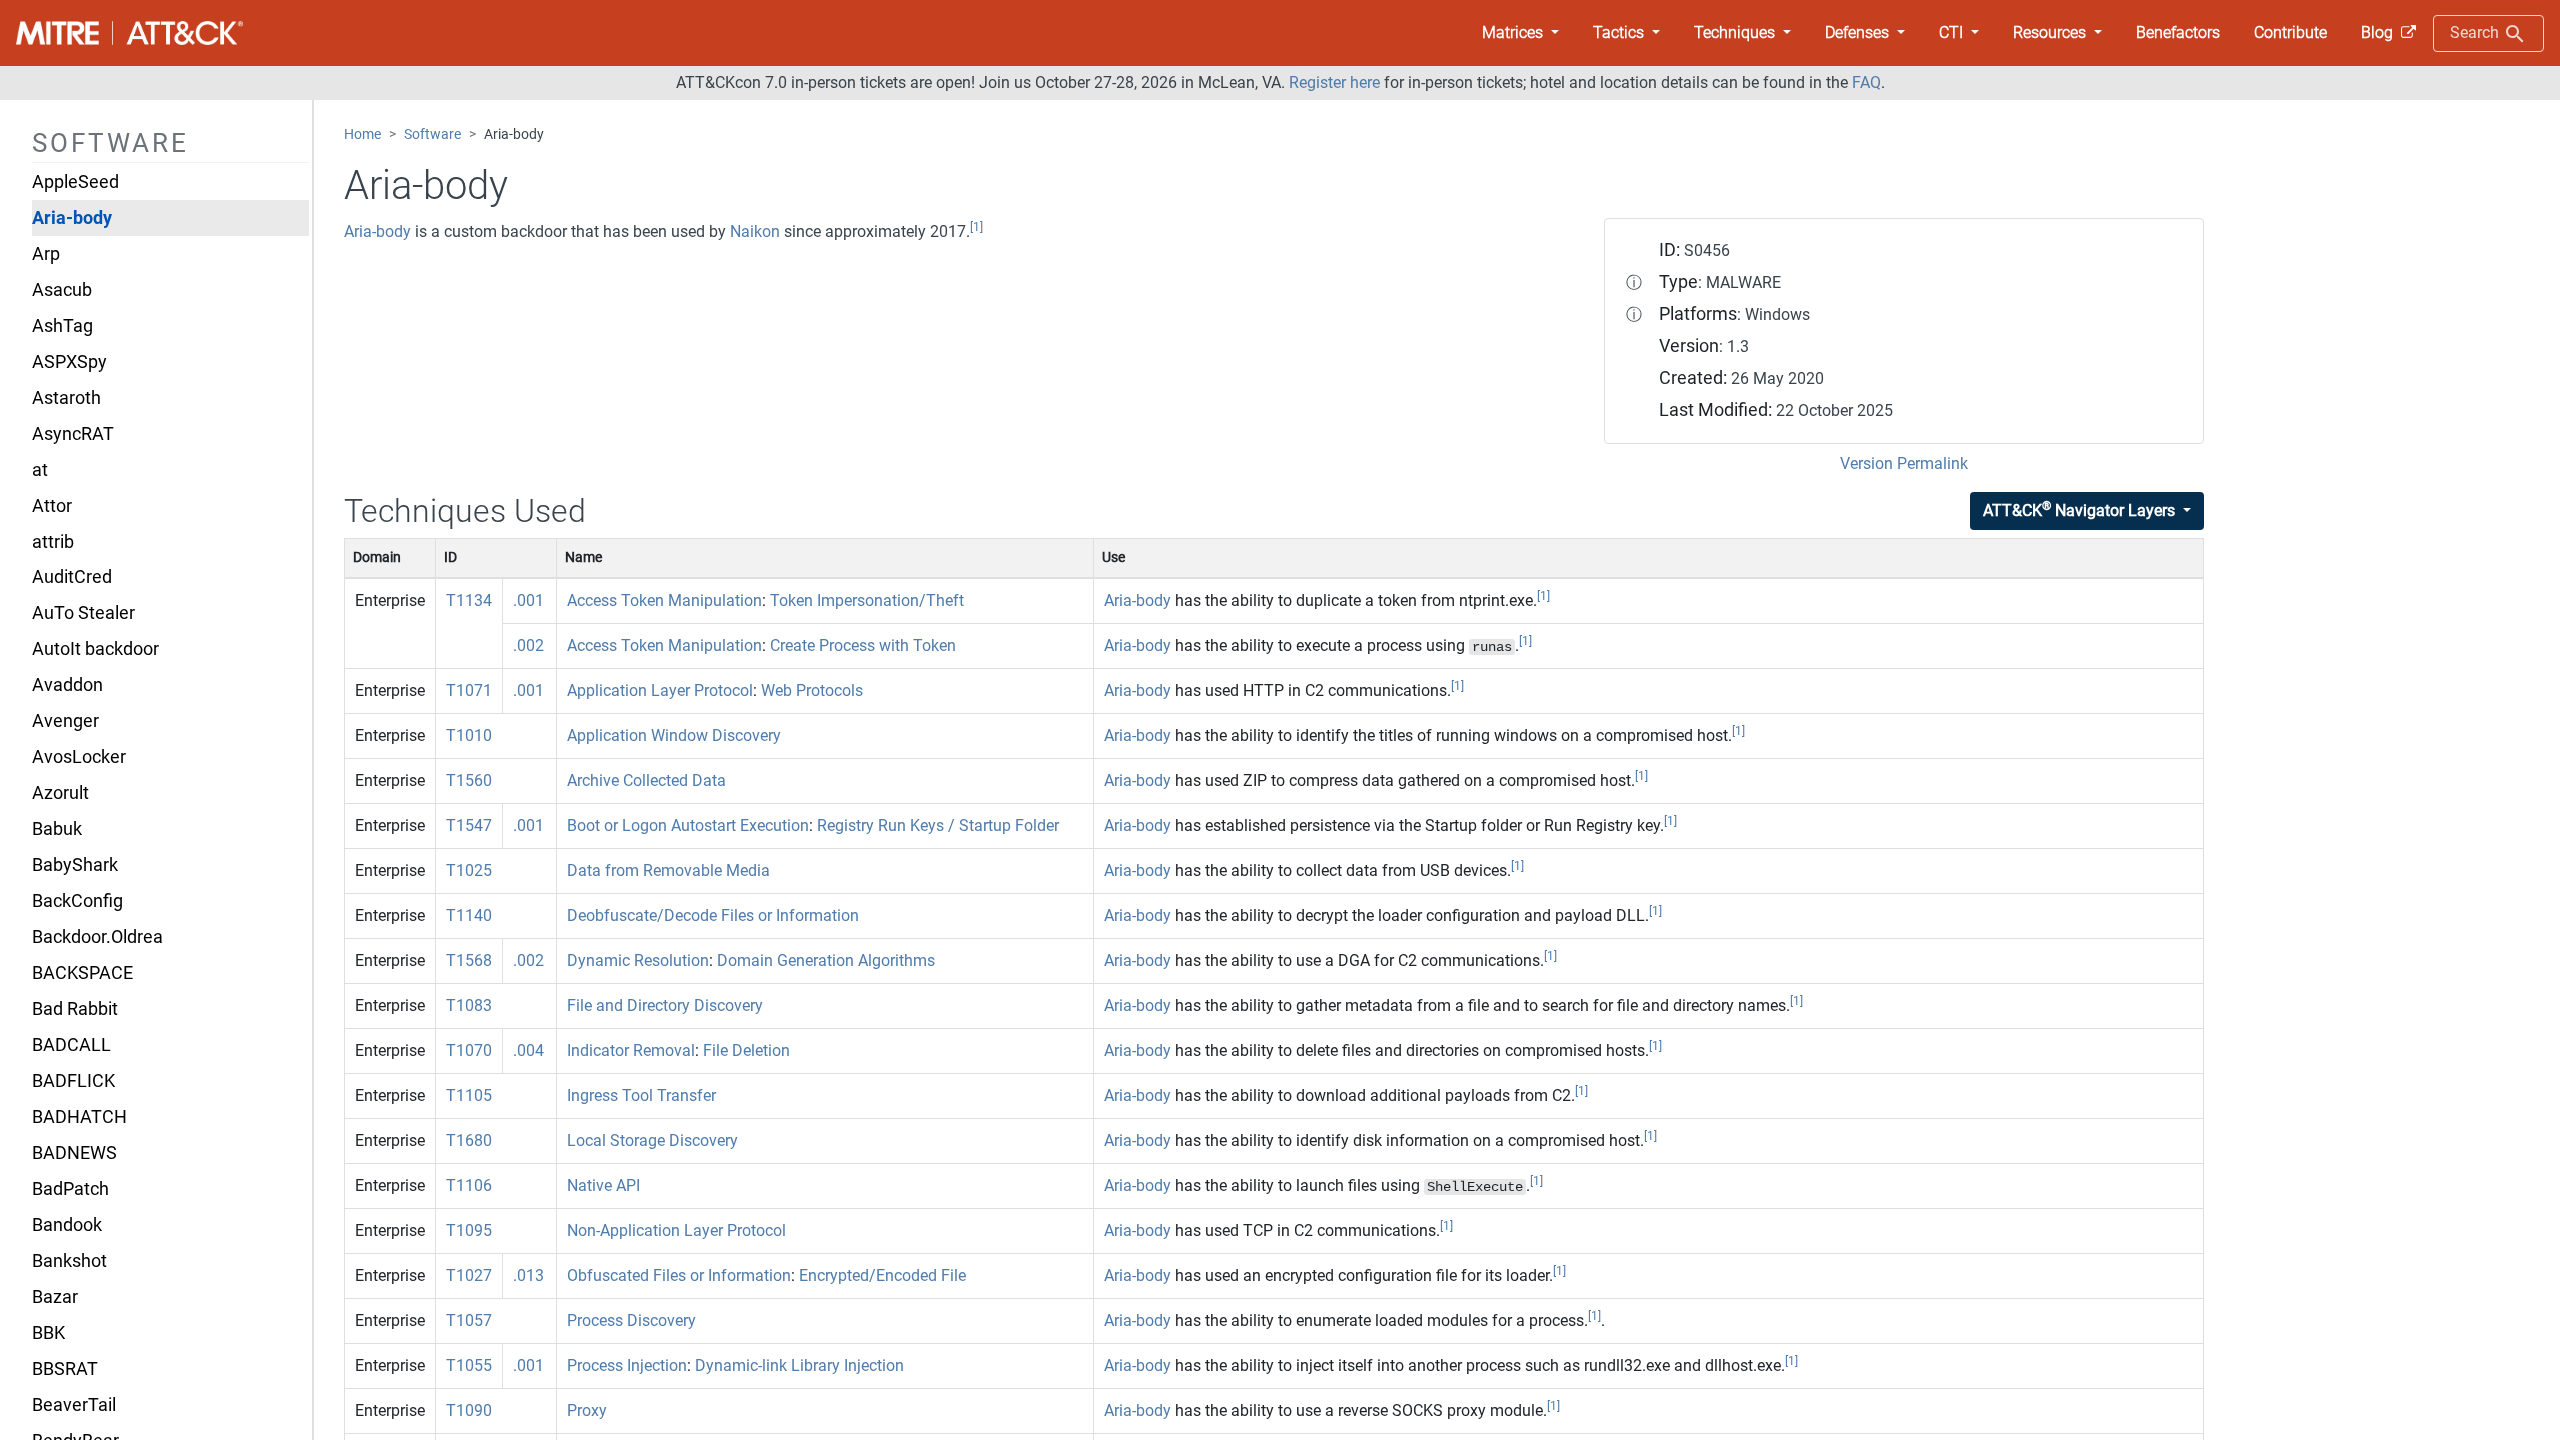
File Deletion (746, 1050)
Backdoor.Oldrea (97, 937)
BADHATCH (79, 1117)
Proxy (587, 1410)
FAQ (1866, 82)
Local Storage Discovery (652, 1140)
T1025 (469, 870)
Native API (603, 1185)
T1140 (469, 915)
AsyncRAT (73, 434)
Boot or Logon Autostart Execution (688, 825)
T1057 (469, 1320)
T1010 (469, 735)
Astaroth (66, 398)
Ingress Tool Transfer (641, 1095)
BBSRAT (65, 1369)
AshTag (62, 326)
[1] (976, 227)
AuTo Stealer (83, 613)
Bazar (55, 1297)
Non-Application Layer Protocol (676, 1230)
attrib (53, 542)
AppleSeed (75, 182)
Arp (46, 254)
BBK (48, 1333)
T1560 (469, 780)
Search (2476, 32)
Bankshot (69, 1261)
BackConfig (77, 901)
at (40, 470)
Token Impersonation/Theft (867, 600)
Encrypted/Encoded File (882, 1275)
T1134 (469, 600)
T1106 (469, 1185)
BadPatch (70, 1189)
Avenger (65, 721)
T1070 (469, 1050)
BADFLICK (73, 1081)
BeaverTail (74, 1405)
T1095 (469, 1230)
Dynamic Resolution (638, 960)
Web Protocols (812, 690)
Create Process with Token (863, 645)
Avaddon (67, 685)
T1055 (469, 1365)
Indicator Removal (631, 1050)
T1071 (469, 690)
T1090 (469, 1410)
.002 (528, 645)
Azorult (60, 793)
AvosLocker (79, 757)
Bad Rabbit (75, 1009)
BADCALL (71, 1045)
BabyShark (75, 865)
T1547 (469, 825)
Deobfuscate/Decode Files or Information (713, 915)
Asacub (62, 290)
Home (362, 134)
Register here (1334, 82)
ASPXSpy (69, 362)
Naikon (755, 231)
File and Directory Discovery (665, 1005)
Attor (52, 506)
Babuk (57, 829)
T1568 (469, 960)
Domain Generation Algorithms (826, 960)
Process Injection (627, 1365)
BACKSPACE (82, 973)
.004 (528, 1050)
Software (432, 134)
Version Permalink (1904, 463)
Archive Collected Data (646, 780)
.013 (528, 1275)
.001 (528, 600)
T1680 (469, 1140)
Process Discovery (631, 1320)
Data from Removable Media (668, 870)
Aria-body (72, 218)
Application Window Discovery (674, 735)
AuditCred (72, 577)
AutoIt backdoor (95, 649)
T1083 (469, 1005)
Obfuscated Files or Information (679, 1275)
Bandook (67, 1225)
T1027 (469, 1275)
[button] (1520, 33)
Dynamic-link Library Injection (799, 1365)
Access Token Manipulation (664, 600)
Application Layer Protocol (660, 690)
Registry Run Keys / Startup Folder (938, 825)
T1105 (469, 1095)
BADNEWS (74, 1153)
